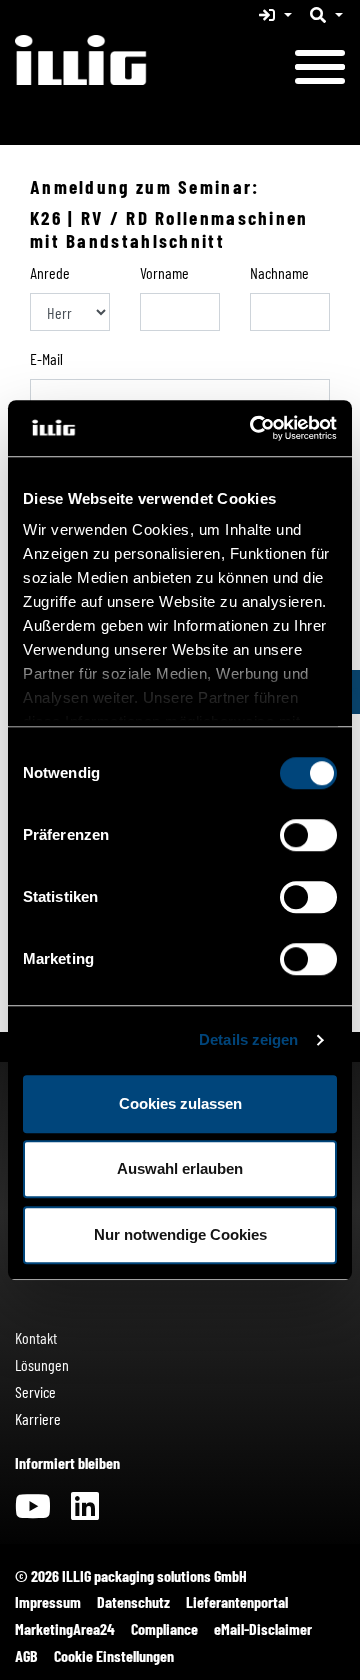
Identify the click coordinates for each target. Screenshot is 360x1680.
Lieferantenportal (237, 1601)
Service (35, 1391)
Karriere (38, 1418)
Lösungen (42, 1364)
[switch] (308, 835)
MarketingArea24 (65, 1628)
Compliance (164, 1628)
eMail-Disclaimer (263, 1628)
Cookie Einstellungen (114, 1655)
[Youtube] (33, 1511)
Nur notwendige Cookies (180, 1234)
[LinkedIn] (85, 1511)
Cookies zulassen (180, 1103)
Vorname (164, 272)
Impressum (48, 1601)
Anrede (50, 272)
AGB (26, 1655)
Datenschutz (133, 1601)
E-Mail (46, 358)
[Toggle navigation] (320, 70)
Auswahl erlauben (180, 1168)
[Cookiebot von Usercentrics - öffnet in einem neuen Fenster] (254, 428)
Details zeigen (248, 1039)
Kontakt (36, 1337)
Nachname (279, 272)
